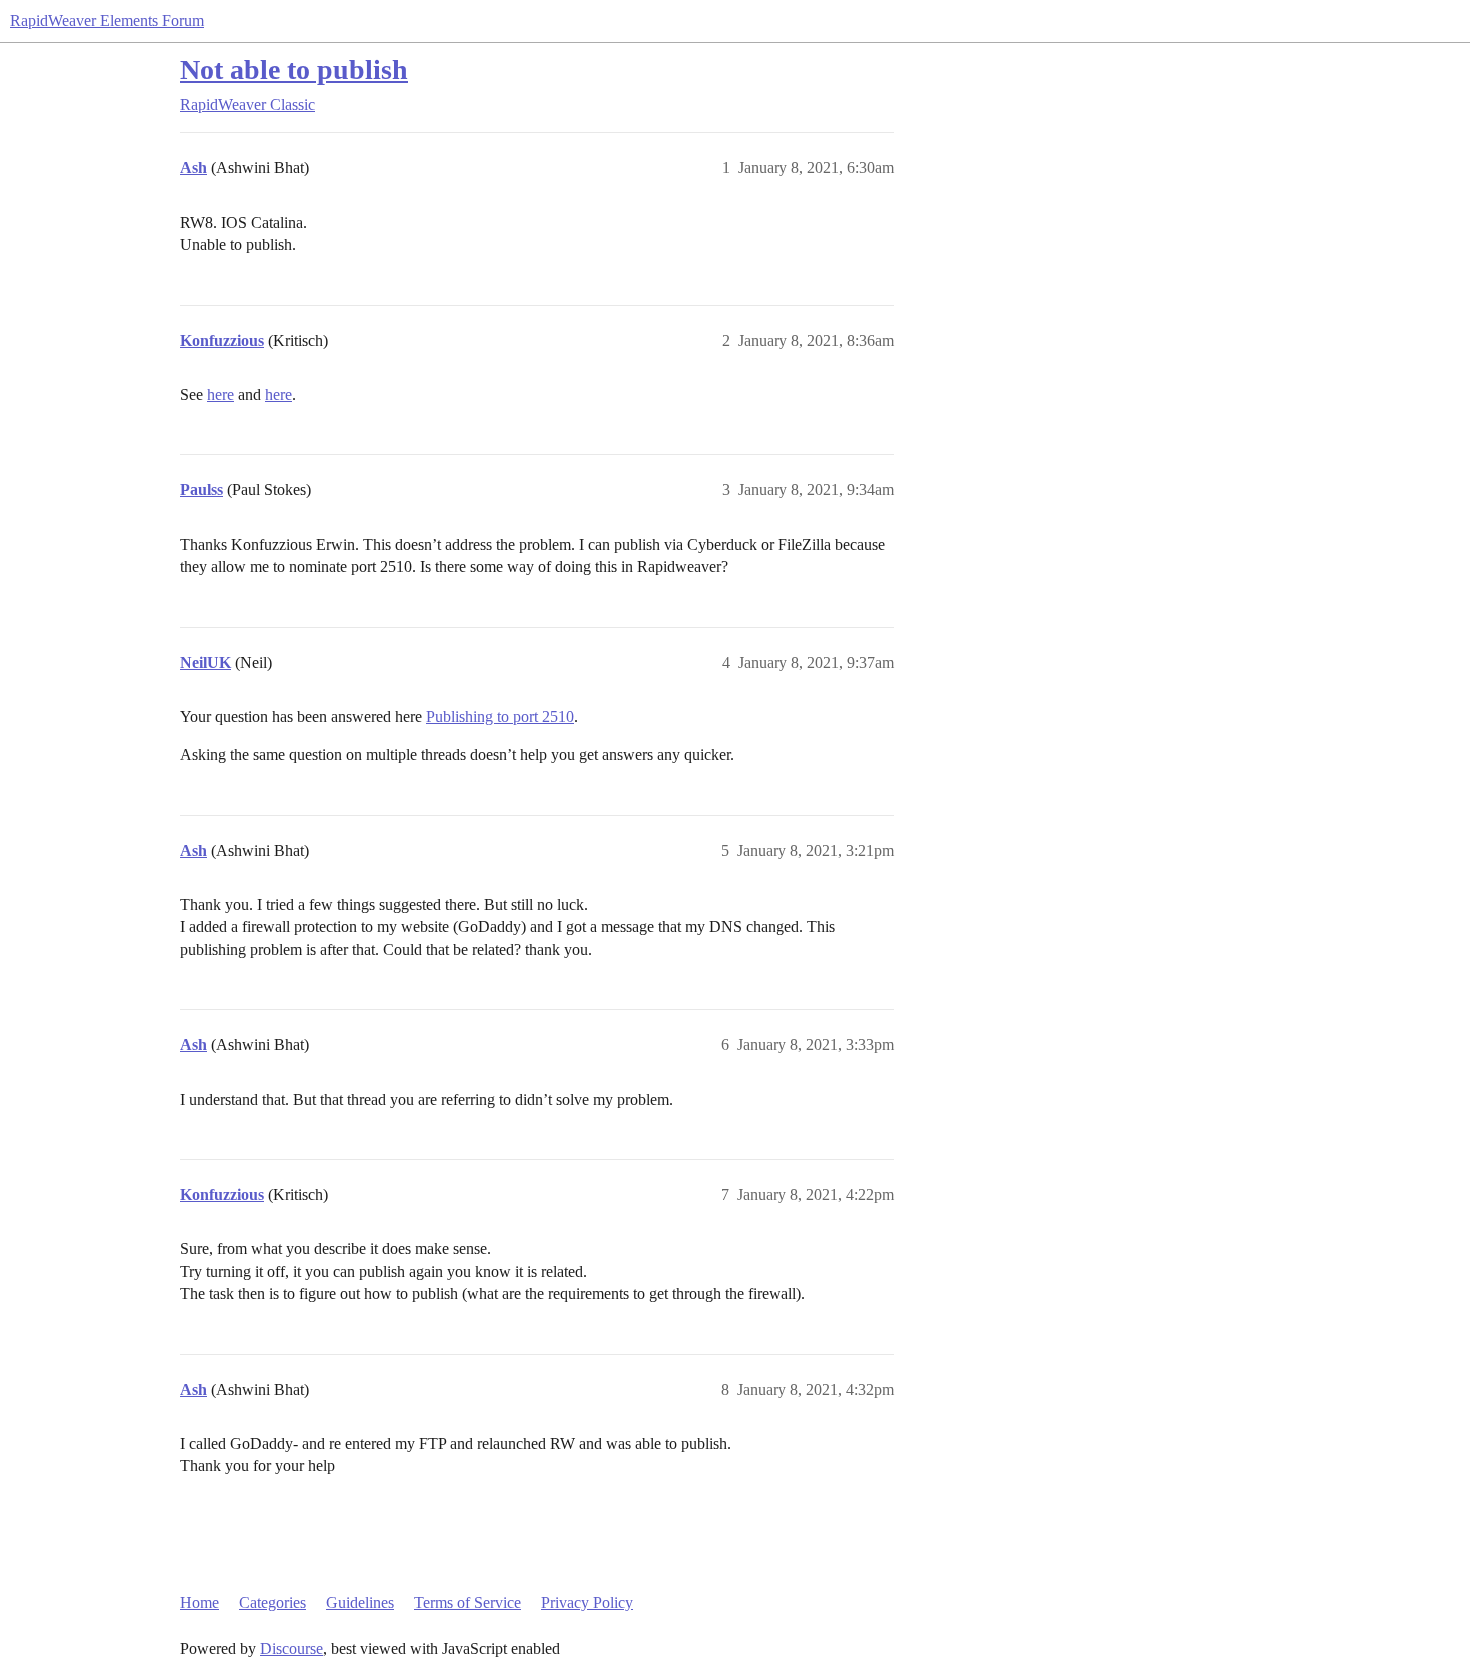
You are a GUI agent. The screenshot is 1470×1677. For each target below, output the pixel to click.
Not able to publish (294, 69)
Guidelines (360, 1602)
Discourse (291, 1648)
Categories (272, 1602)
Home (199, 1602)
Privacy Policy (587, 1602)
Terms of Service (467, 1602)
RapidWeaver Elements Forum (107, 20)
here (220, 394)
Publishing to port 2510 (500, 716)
